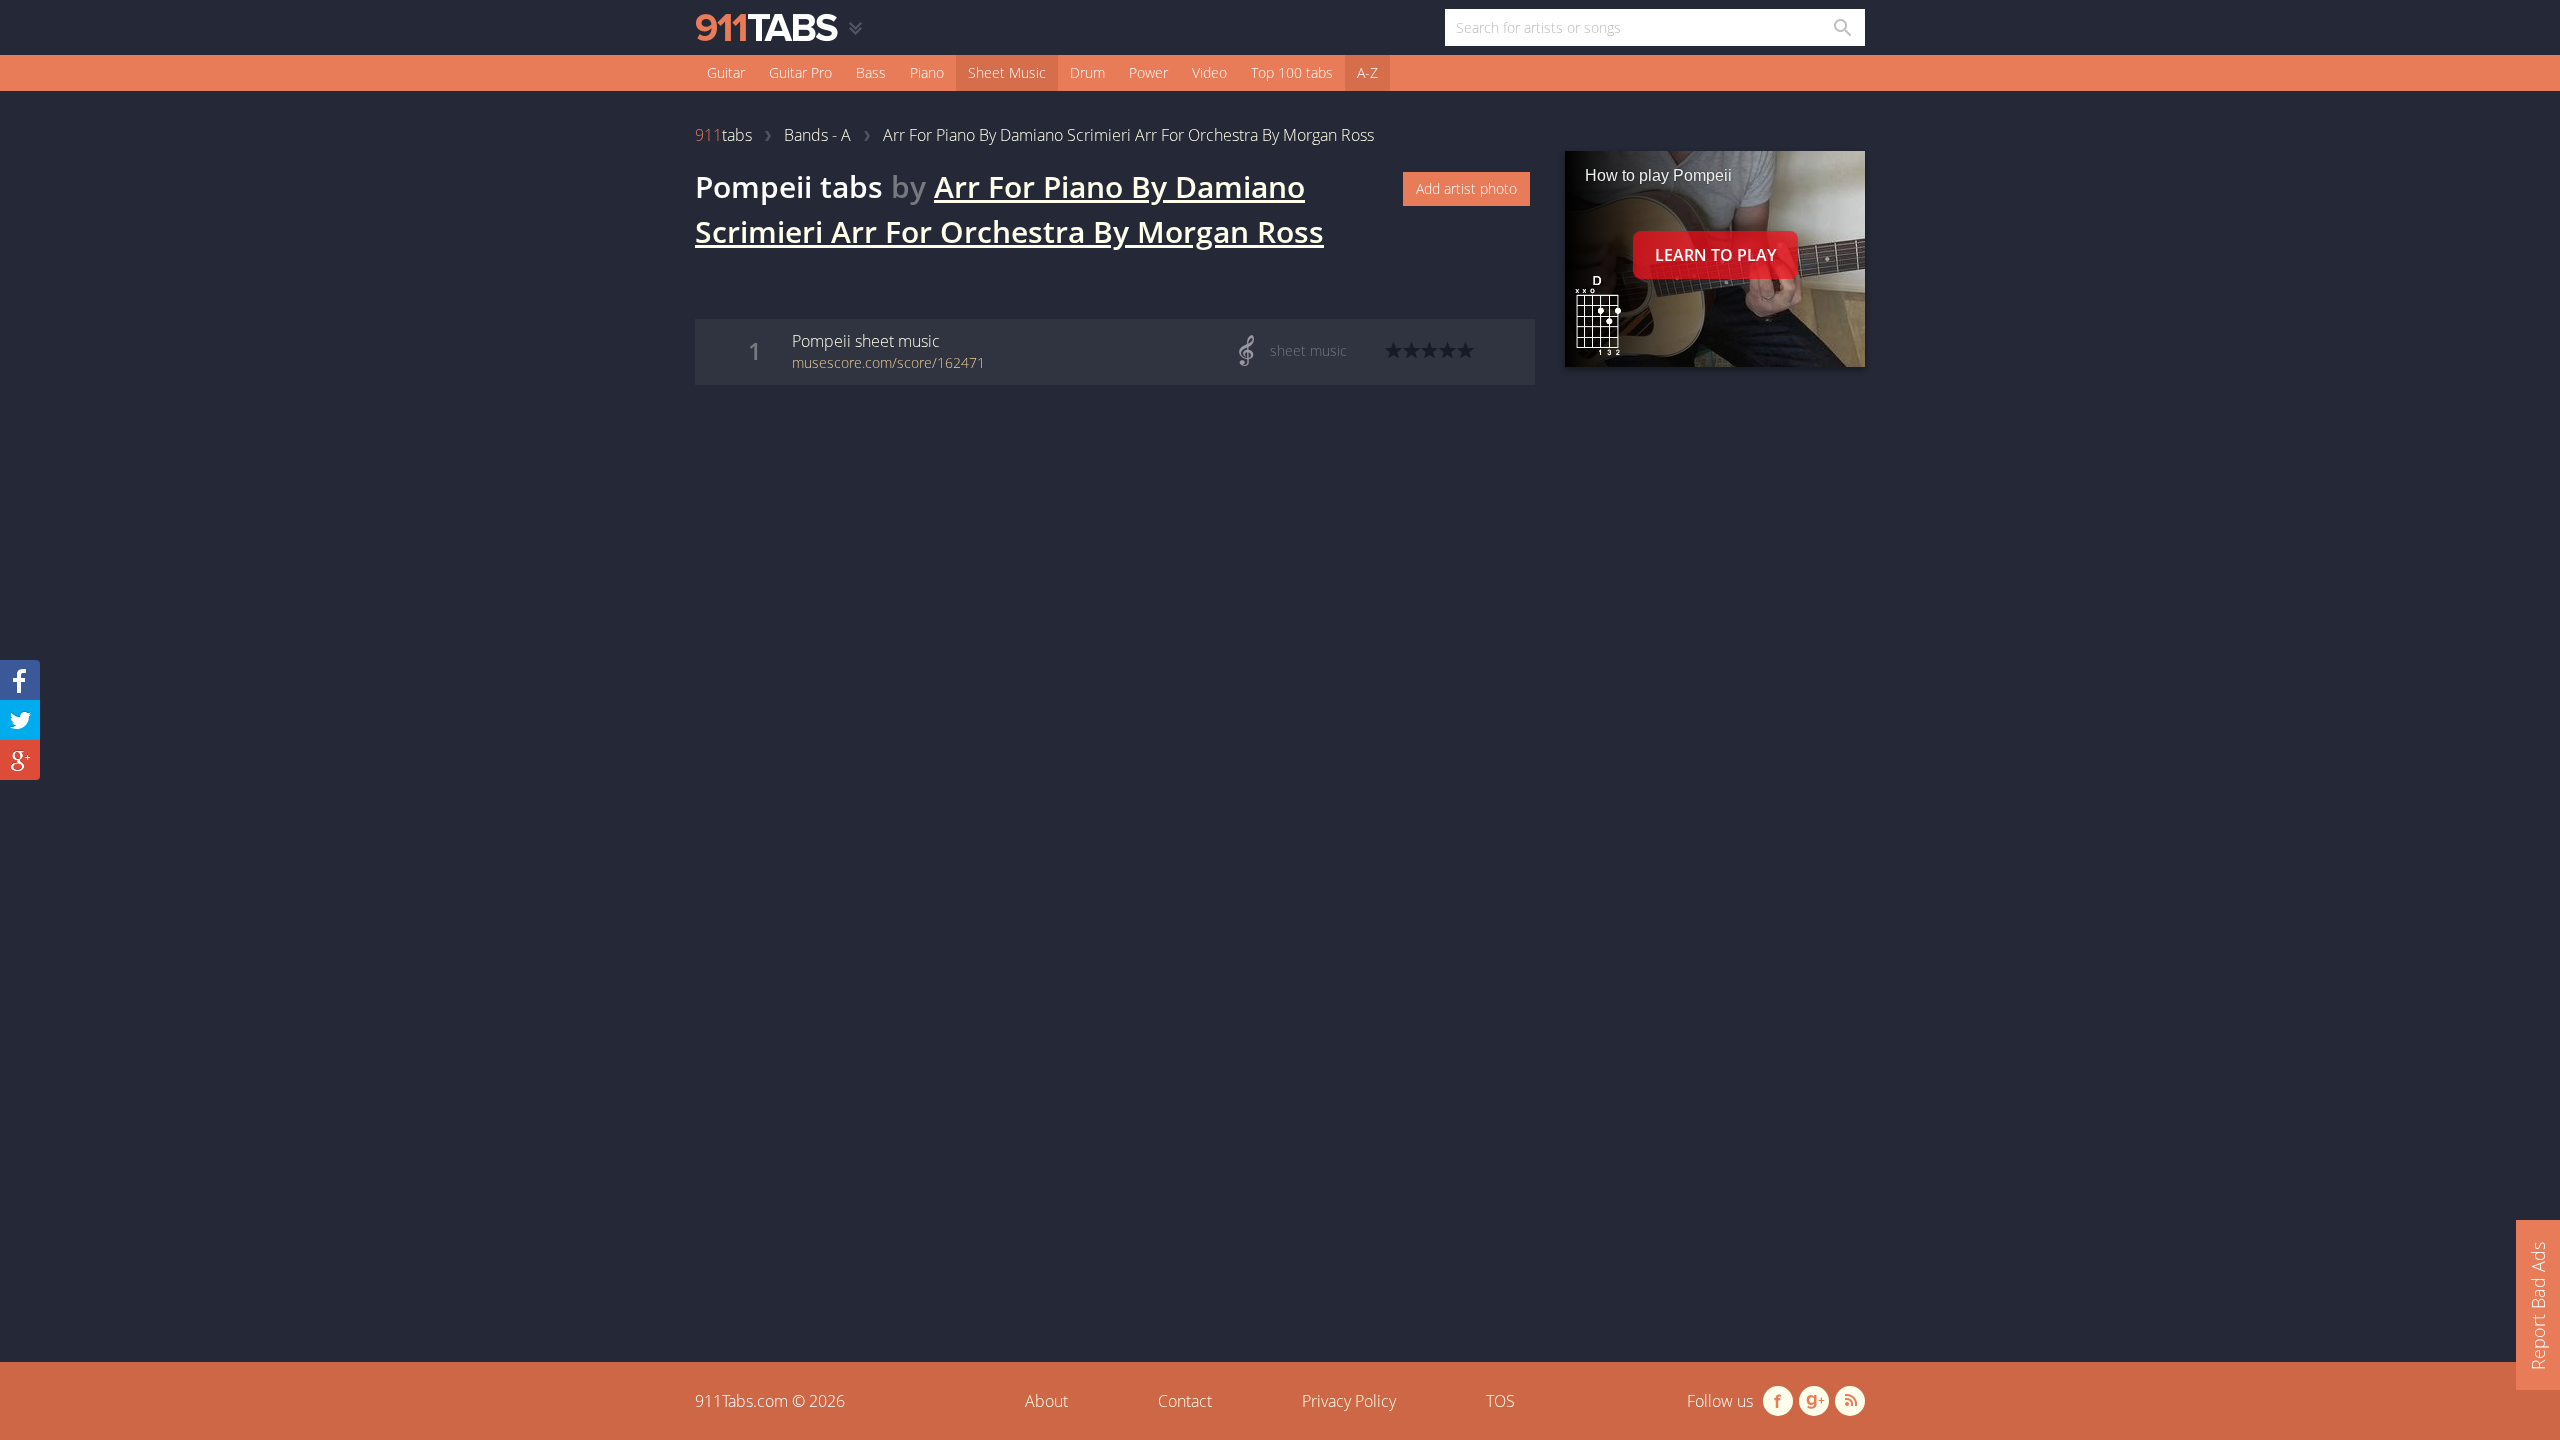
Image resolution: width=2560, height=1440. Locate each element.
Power (1148, 72)
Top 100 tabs (1292, 72)
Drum (1087, 72)
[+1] (20, 760)
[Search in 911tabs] (1841, 27)
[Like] (20, 680)
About (1046, 1401)
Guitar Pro (800, 72)
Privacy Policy (1349, 1401)
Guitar (726, 72)
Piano (927, 72)
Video (1209, 72)
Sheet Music (1007, 72)
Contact (1185, 1401)
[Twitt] (20, 720)
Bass (871, 72)
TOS (1500, 1401)
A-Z (1367, 72)
